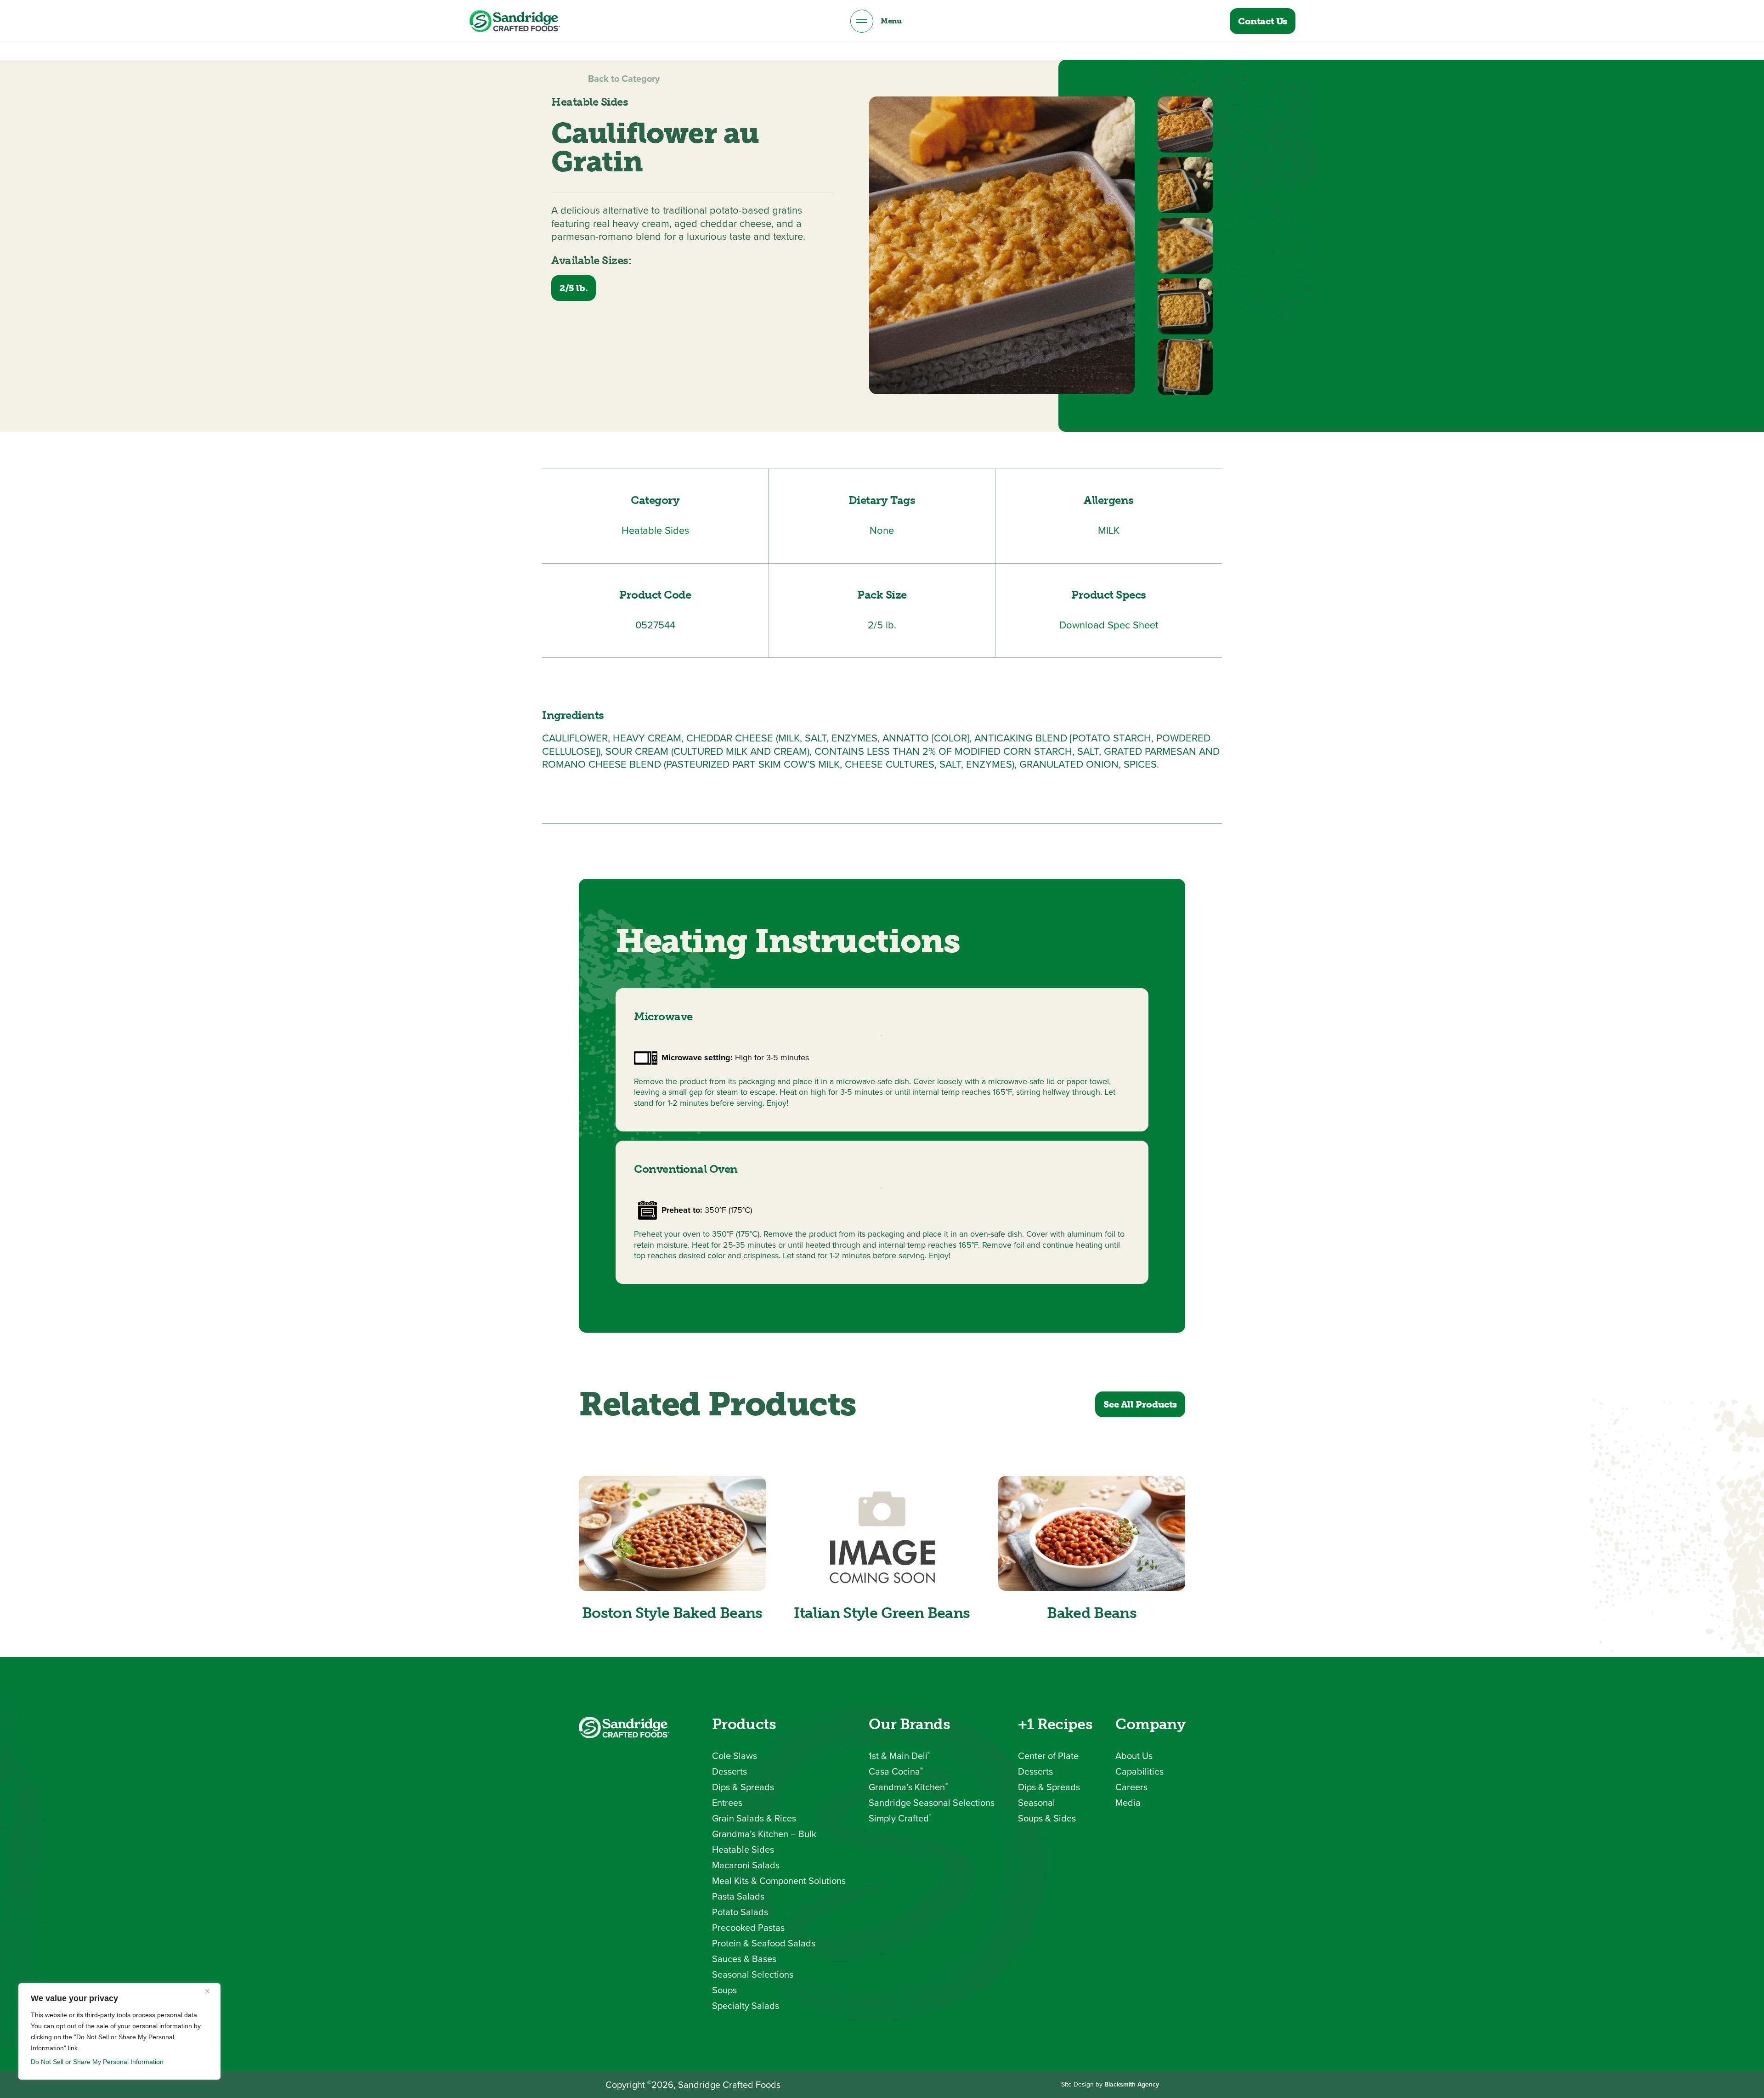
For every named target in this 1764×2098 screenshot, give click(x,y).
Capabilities (1139, 1771)
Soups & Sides (1047, 1818)
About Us (1134, 1756)
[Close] (211, 1991)
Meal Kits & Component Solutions (779, 1881)
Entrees (727, 1803)
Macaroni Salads (746, 1865)
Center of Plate (1048, 1756)
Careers (1131, 1787)
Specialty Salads (746, 2006)
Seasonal (1037, 1803)
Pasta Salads (738, 1896)
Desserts (729, 1771)
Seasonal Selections (753, 1974)
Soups (724, 1990)
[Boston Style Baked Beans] (672, 1533)
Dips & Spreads (743, 1787)
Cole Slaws (735, 1756)
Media (1128, 1803)
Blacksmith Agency (1132, 2084)
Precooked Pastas (748, 1928)
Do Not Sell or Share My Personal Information (97, 2062)
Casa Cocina (896, 1771)
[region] (119, 2031)
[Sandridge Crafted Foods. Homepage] (514, 21)
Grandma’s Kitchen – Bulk (764, 1834)
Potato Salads (740, 1912)
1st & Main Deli (899, 1756)
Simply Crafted (900, 1818)
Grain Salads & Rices (754, 1818)
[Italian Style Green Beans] (882, 1533)
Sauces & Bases (744, 1959)
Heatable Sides (743, 1849)
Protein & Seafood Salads (764, 1943)
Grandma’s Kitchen (908, 1787)
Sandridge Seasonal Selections (932, 1803)
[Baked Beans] (1092, 1533)
